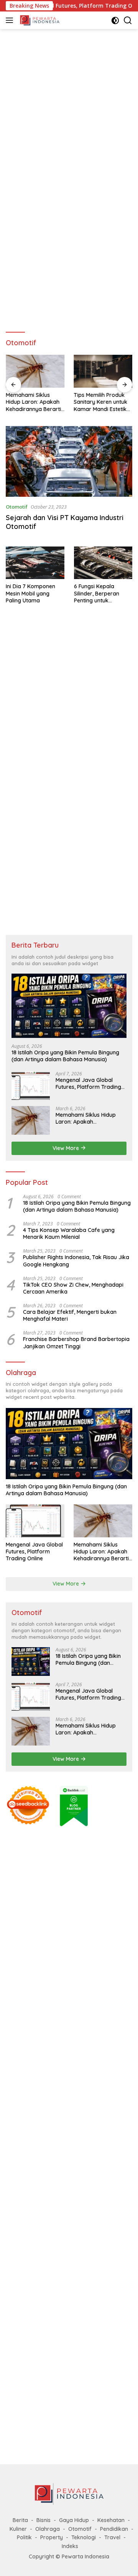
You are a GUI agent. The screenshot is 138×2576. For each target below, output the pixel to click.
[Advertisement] (69, 106)
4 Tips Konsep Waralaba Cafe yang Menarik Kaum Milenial (69, 1233)
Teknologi (84, 2537)
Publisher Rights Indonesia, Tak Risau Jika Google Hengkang (76, 1261)
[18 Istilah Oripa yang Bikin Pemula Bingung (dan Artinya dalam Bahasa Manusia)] (69, 1006)
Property (52, 2537)
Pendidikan (114, 2529)
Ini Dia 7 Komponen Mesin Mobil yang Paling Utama (30, 593)
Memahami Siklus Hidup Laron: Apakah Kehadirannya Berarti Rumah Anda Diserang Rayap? (34, 402)
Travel (112, 2537)
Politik (24, 2537)
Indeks (70, 2546)
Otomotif (17, 507)
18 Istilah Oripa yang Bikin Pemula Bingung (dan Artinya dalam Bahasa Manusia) (65, 1056)
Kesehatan (111, 2520)
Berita (20, 2520)
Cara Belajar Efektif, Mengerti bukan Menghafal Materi (70, 1315)
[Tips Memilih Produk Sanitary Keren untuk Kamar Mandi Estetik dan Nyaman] (103, 371)
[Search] (128, 20)
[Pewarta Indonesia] (39, 20)
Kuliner (18, 2529)
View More (67, 1148)
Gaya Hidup (74, 2520)
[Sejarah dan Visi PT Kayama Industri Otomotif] (69, 462)
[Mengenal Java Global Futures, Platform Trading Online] (31, 1086)
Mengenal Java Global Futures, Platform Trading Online (88, 1083)
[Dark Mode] (115, 20)
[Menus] (11, 20)
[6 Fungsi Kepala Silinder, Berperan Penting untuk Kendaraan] (103, 563)
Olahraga (48, 2529)
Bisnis (44, 2520)
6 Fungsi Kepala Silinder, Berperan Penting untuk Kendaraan (97, 593)
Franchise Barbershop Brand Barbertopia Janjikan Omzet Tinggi (76, 1343)
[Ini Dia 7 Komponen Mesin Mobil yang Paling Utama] (35, 563)
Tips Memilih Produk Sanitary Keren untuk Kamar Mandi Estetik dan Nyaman (100, 402)
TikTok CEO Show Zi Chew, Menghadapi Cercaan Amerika (73, 1288)
